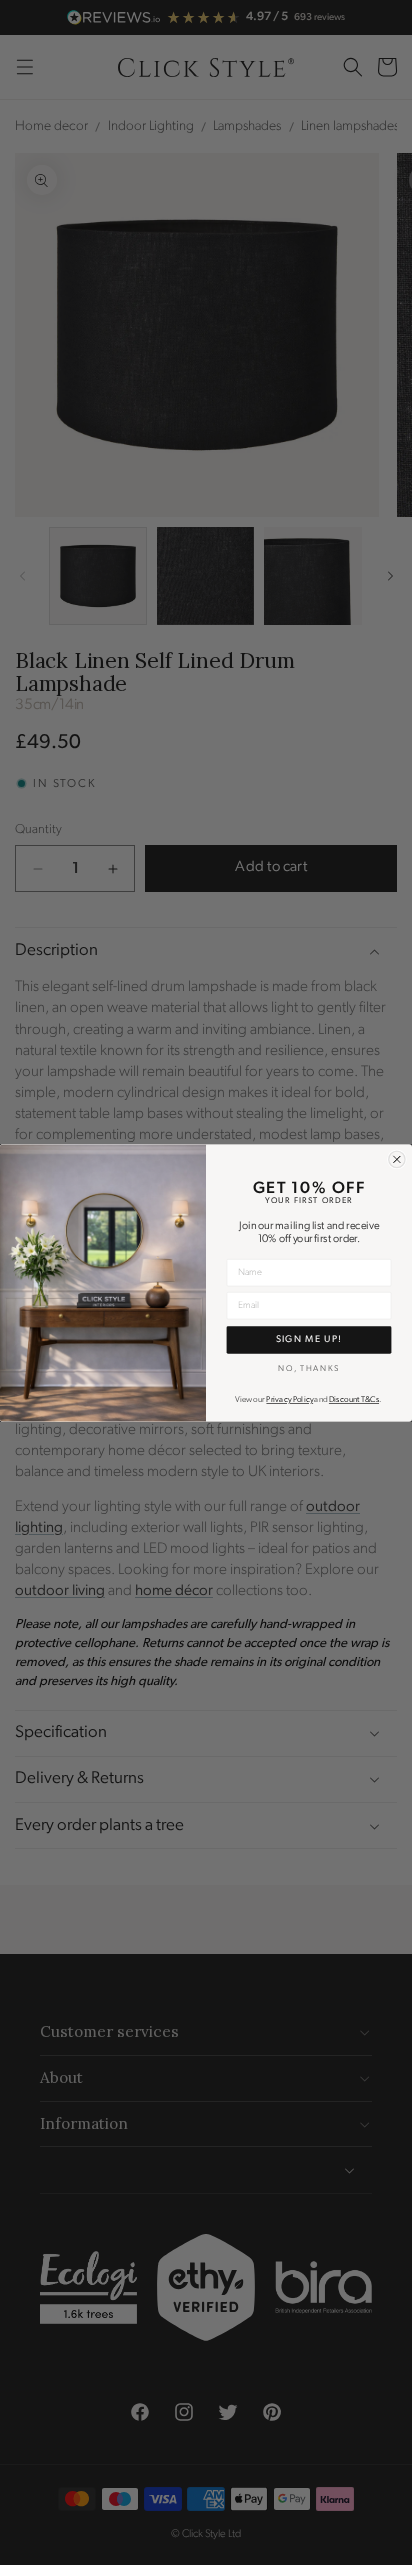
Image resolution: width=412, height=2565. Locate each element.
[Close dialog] (397, 1159)
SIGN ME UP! (309, 1339)
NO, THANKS (308, 1368)
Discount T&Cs (354, 1400)
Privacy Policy (289, 1400)
